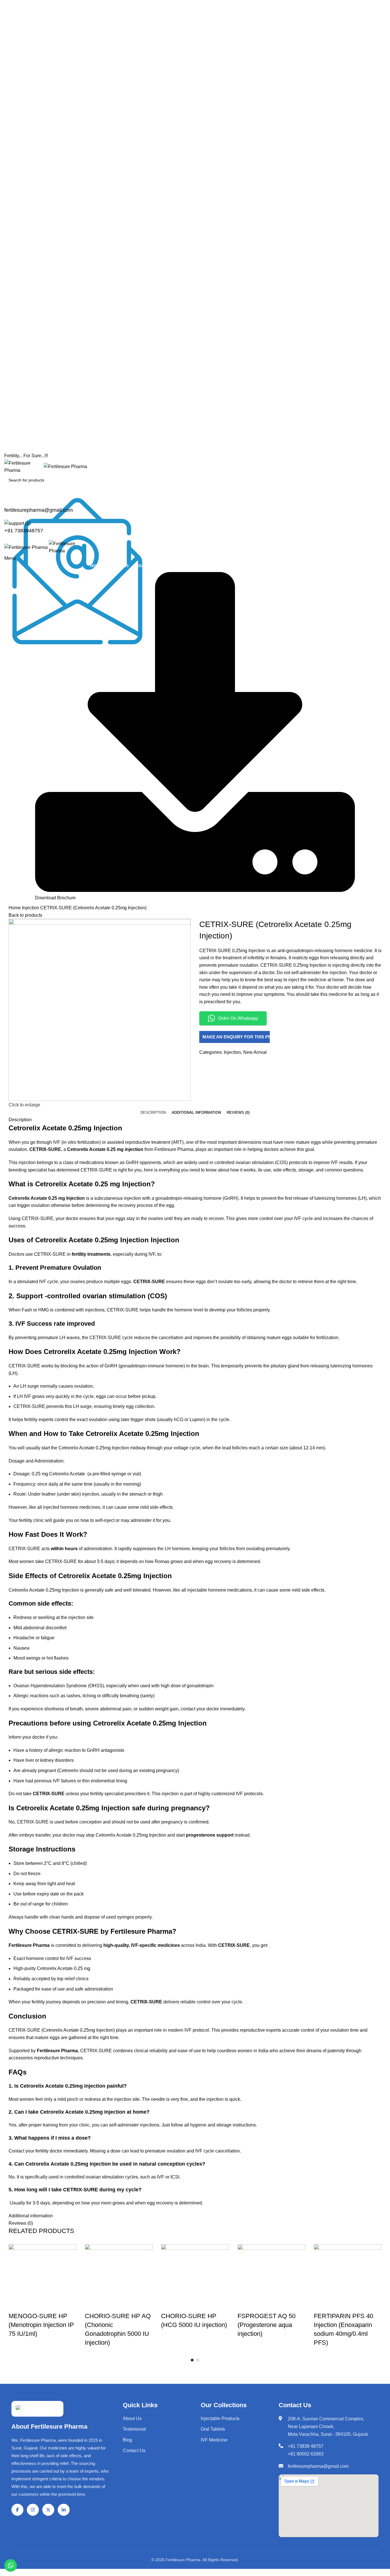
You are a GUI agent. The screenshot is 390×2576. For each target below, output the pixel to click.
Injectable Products (220, 2418)
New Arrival (255, 1052)
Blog (127, 2440)
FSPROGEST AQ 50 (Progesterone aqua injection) (267, 2325)
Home (15, 908)
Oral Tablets (213, 2429)
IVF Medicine (214, 2440)
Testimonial (134, 2429)
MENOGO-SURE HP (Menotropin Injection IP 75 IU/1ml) (41, 2325)
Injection (31, 908)
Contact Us (134, 2450)
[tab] (153, 1113)
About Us (132, 2418)
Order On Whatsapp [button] (238, 1018)
